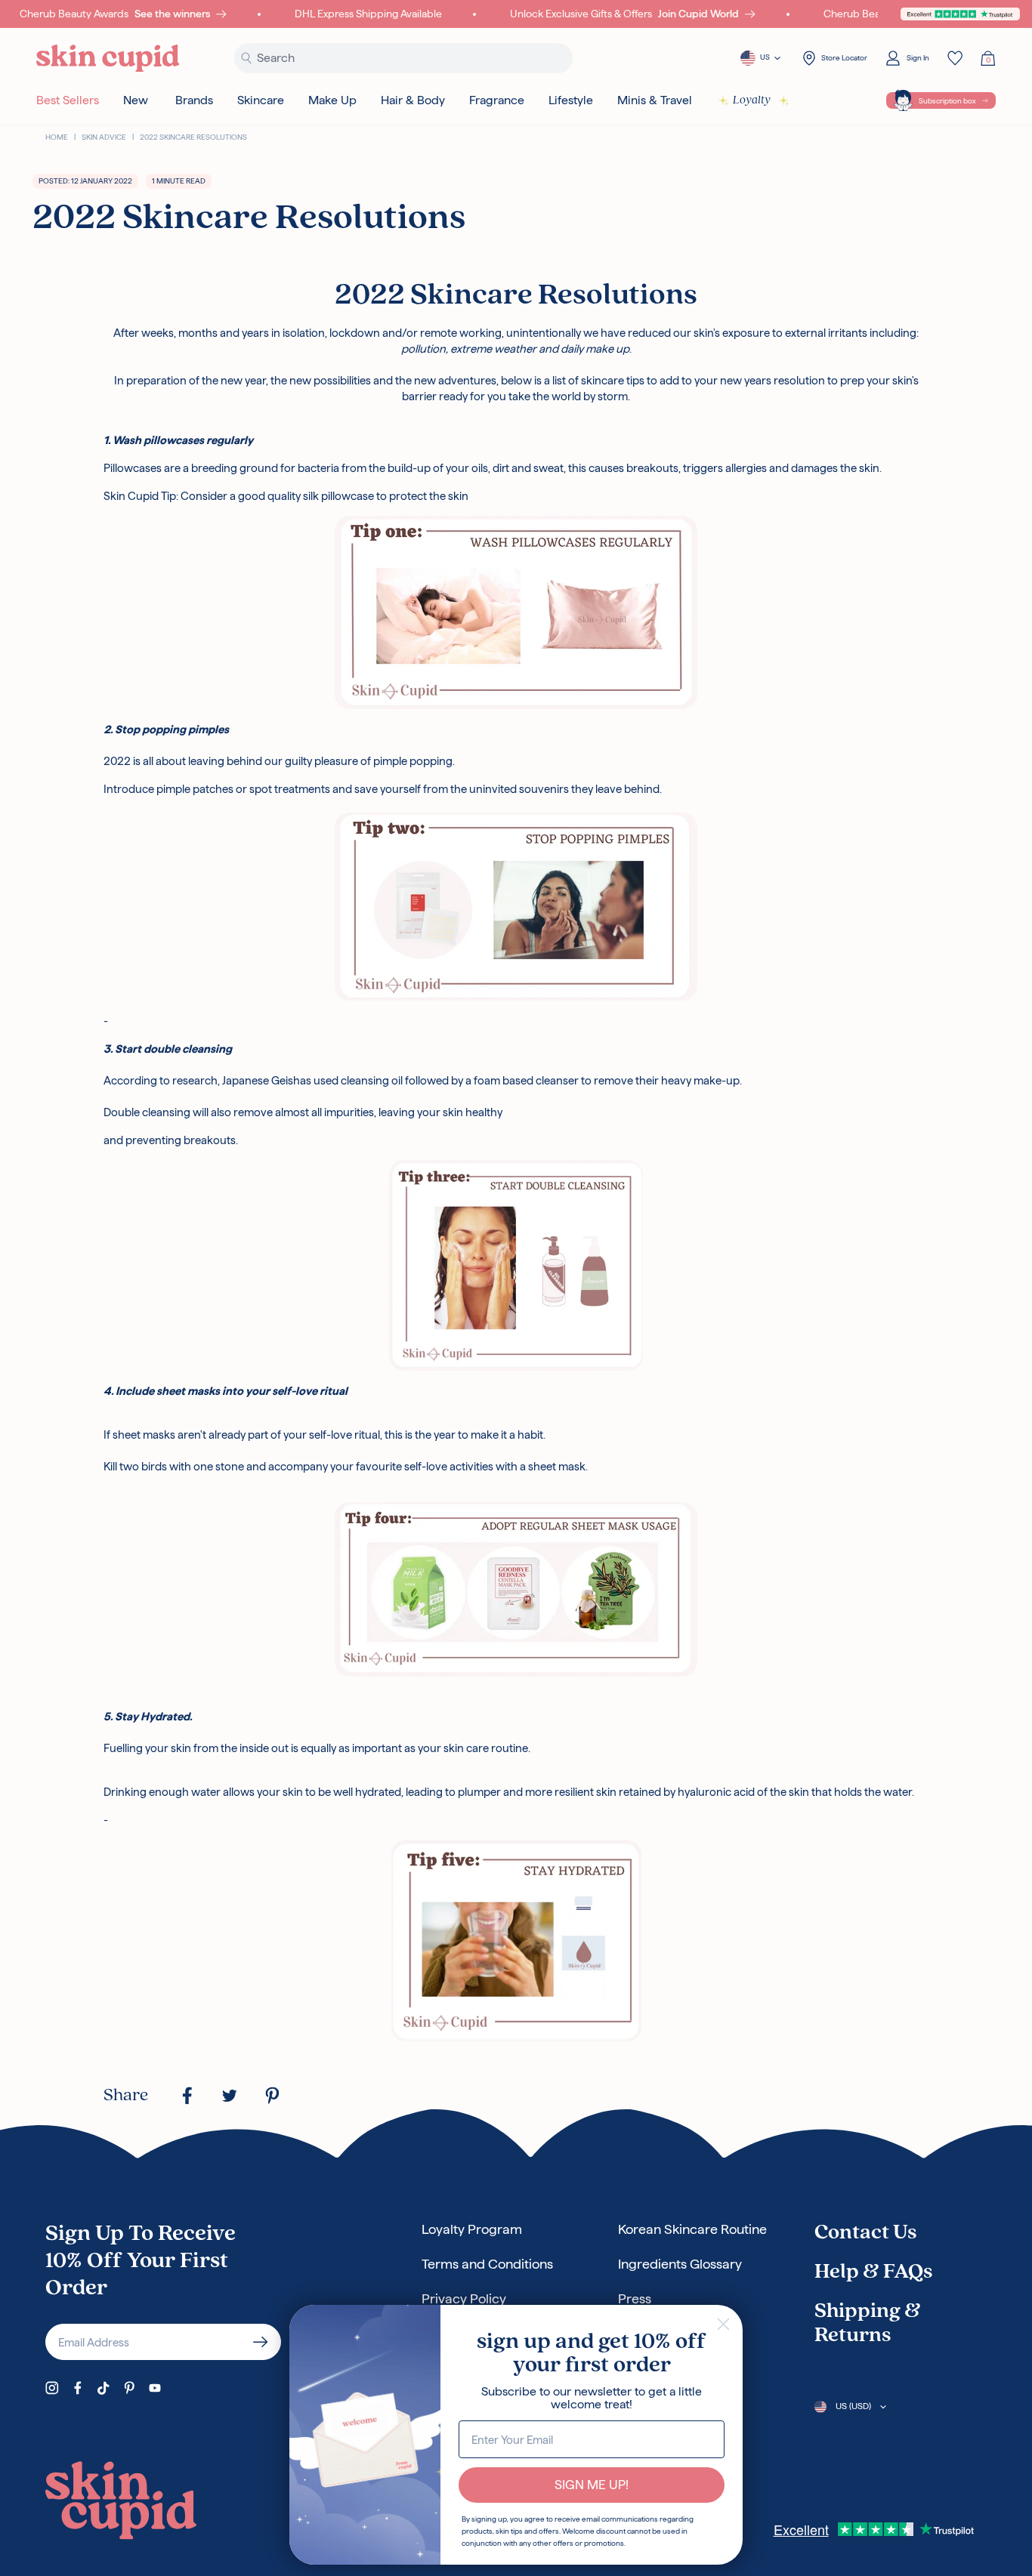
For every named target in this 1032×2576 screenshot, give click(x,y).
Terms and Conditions (487, 2264)
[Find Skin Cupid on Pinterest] (129, 2388)
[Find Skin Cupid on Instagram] (52, 2388)
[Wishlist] (955, 58)
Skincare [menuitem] (261, 100)
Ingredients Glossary (680, 2264)
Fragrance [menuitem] (497, 100)
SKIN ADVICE (104, 137)
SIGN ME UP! (592, 2485)
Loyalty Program (472, 2229)
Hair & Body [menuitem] (413, 100)
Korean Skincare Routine (692, 2229)
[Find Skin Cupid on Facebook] (78, 2388)
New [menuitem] (136, 100)
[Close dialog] (723, 2324)
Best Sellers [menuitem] (68, 100)
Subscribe (261, 2342)
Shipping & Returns (868, 2324)
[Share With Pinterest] (272, 2096)
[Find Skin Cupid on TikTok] (104, 2388)
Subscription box (947, 101)
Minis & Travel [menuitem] (655, 100)
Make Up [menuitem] (332, 100)
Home (57, 137)
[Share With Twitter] (230, 2096)
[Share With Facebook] (187, 2096)
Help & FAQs (873, 2272)
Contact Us (865, 2233)
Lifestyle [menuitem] (571, 100)
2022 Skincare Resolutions (193, 137)
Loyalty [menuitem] (752, 100)
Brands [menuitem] (194, 100)
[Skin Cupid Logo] (108, 59)
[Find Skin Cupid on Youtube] (155, 2388)
